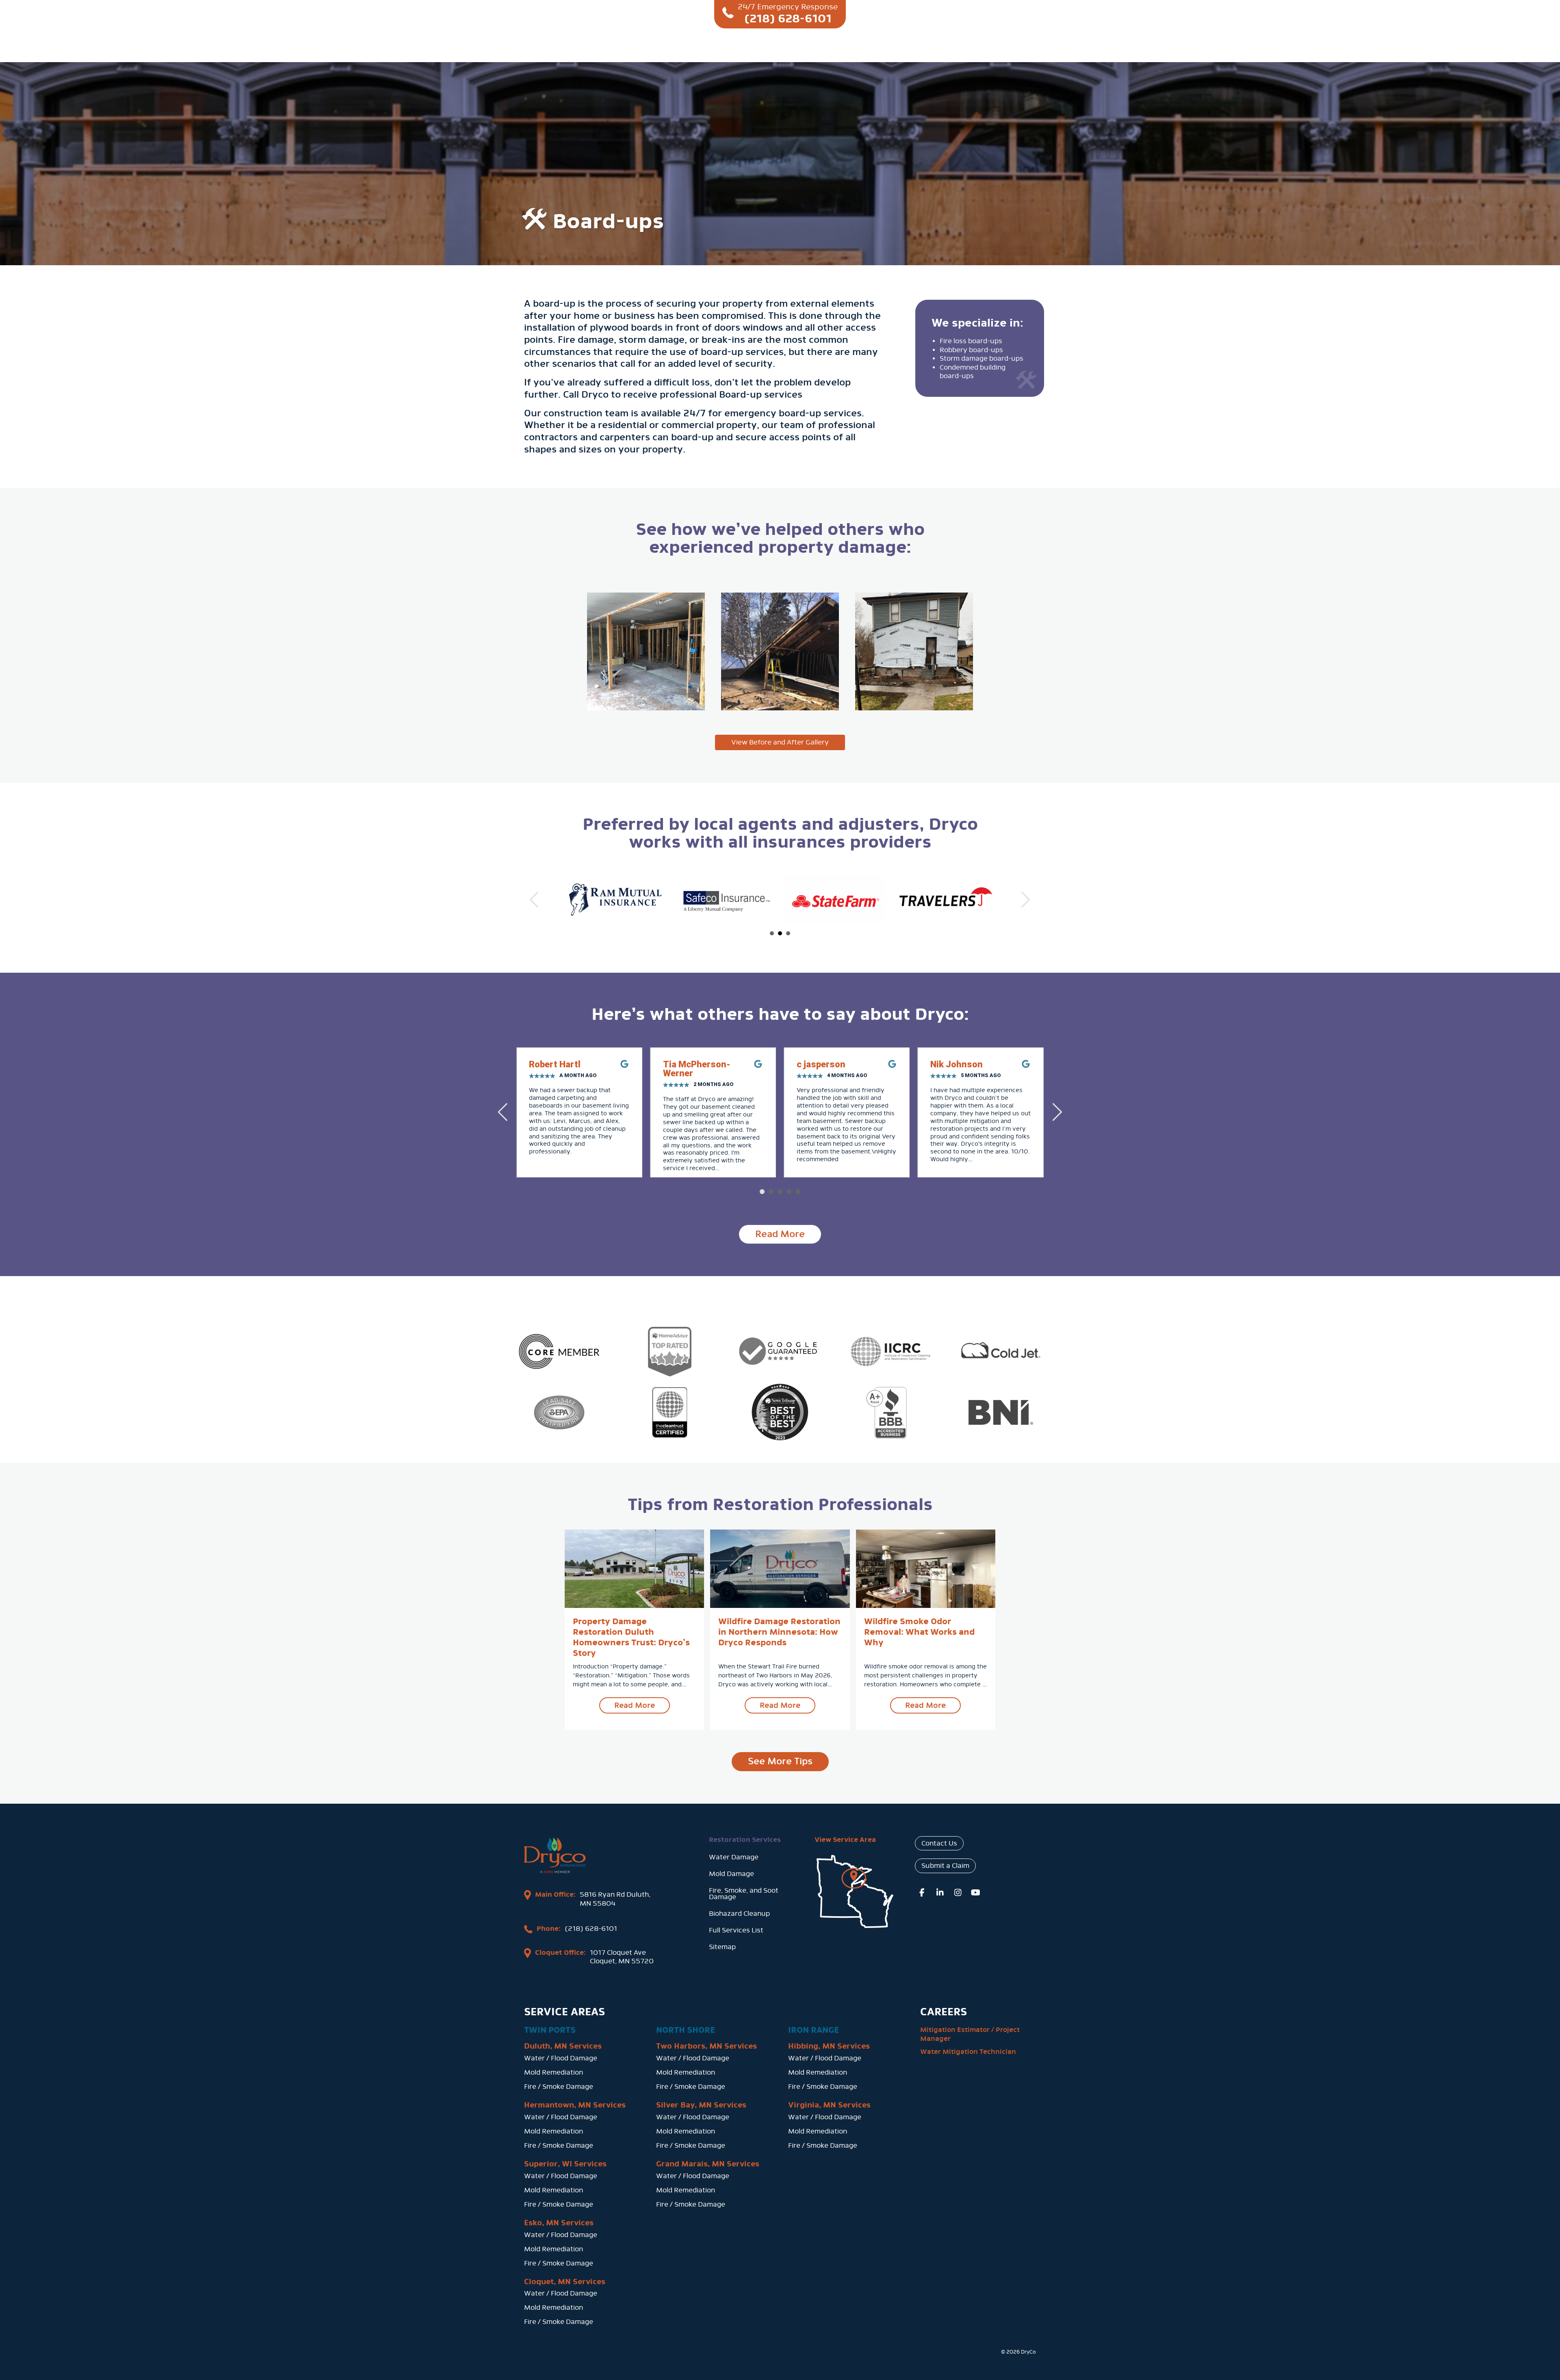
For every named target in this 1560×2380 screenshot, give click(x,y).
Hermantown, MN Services (575, 2105)
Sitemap (722, 1947)
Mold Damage (731, 1874)
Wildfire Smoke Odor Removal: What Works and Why (919, 1632)
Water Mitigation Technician (968, 2052)
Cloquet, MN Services (565, 2282)
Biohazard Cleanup (739, 1914)
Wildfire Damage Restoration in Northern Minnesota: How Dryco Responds (779, 1632)
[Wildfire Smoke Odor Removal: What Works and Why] (926, 1568)
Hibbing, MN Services (829, 2046)
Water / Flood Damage (561, 2058)
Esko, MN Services (559, 2223)
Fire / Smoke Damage (559, 2087)
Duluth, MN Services (563, 2046)
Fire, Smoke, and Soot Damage (744, 1894)
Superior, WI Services (565, 2164)
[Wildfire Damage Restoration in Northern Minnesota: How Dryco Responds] (780, 1568)
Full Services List (736, 1930)
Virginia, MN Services (829, 2105)
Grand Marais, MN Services (708, 2164)
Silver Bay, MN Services (701, 2105)
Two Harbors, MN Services (706, 2046)
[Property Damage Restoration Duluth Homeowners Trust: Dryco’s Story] (634, 1568)
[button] (762, 1192)
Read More (642, 1705)
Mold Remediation (554, 2072)
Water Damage (734, 1857)
